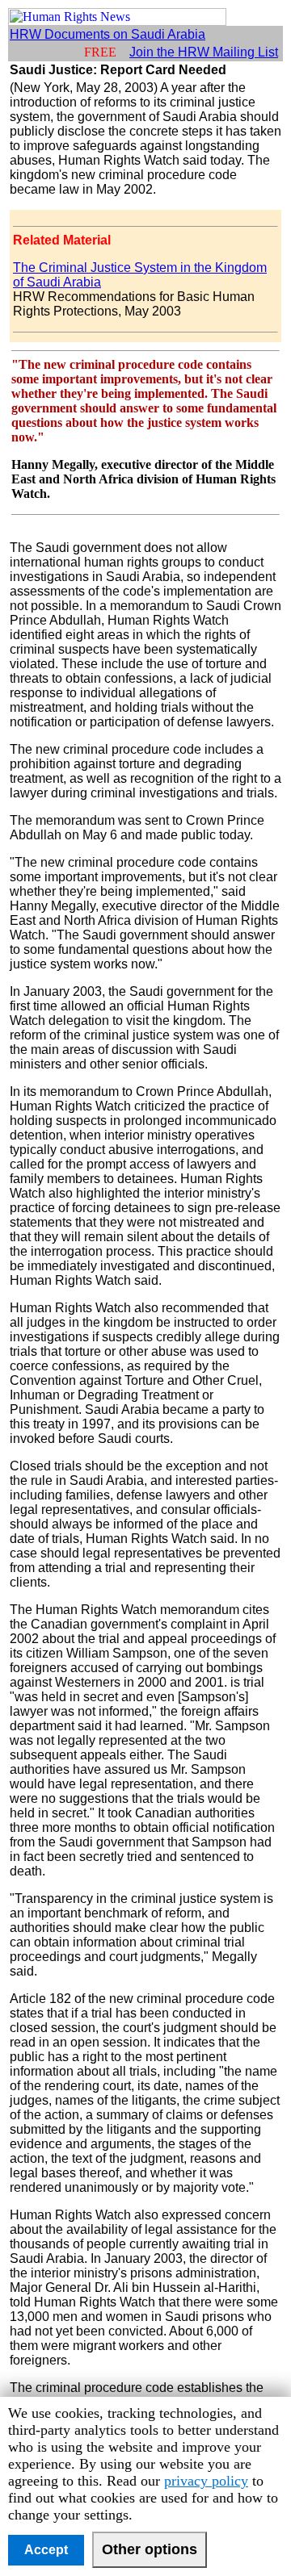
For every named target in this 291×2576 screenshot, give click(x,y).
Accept (46, 2550)
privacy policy (206, 2481)
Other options (150, 2549)
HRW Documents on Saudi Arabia (108, 34)
